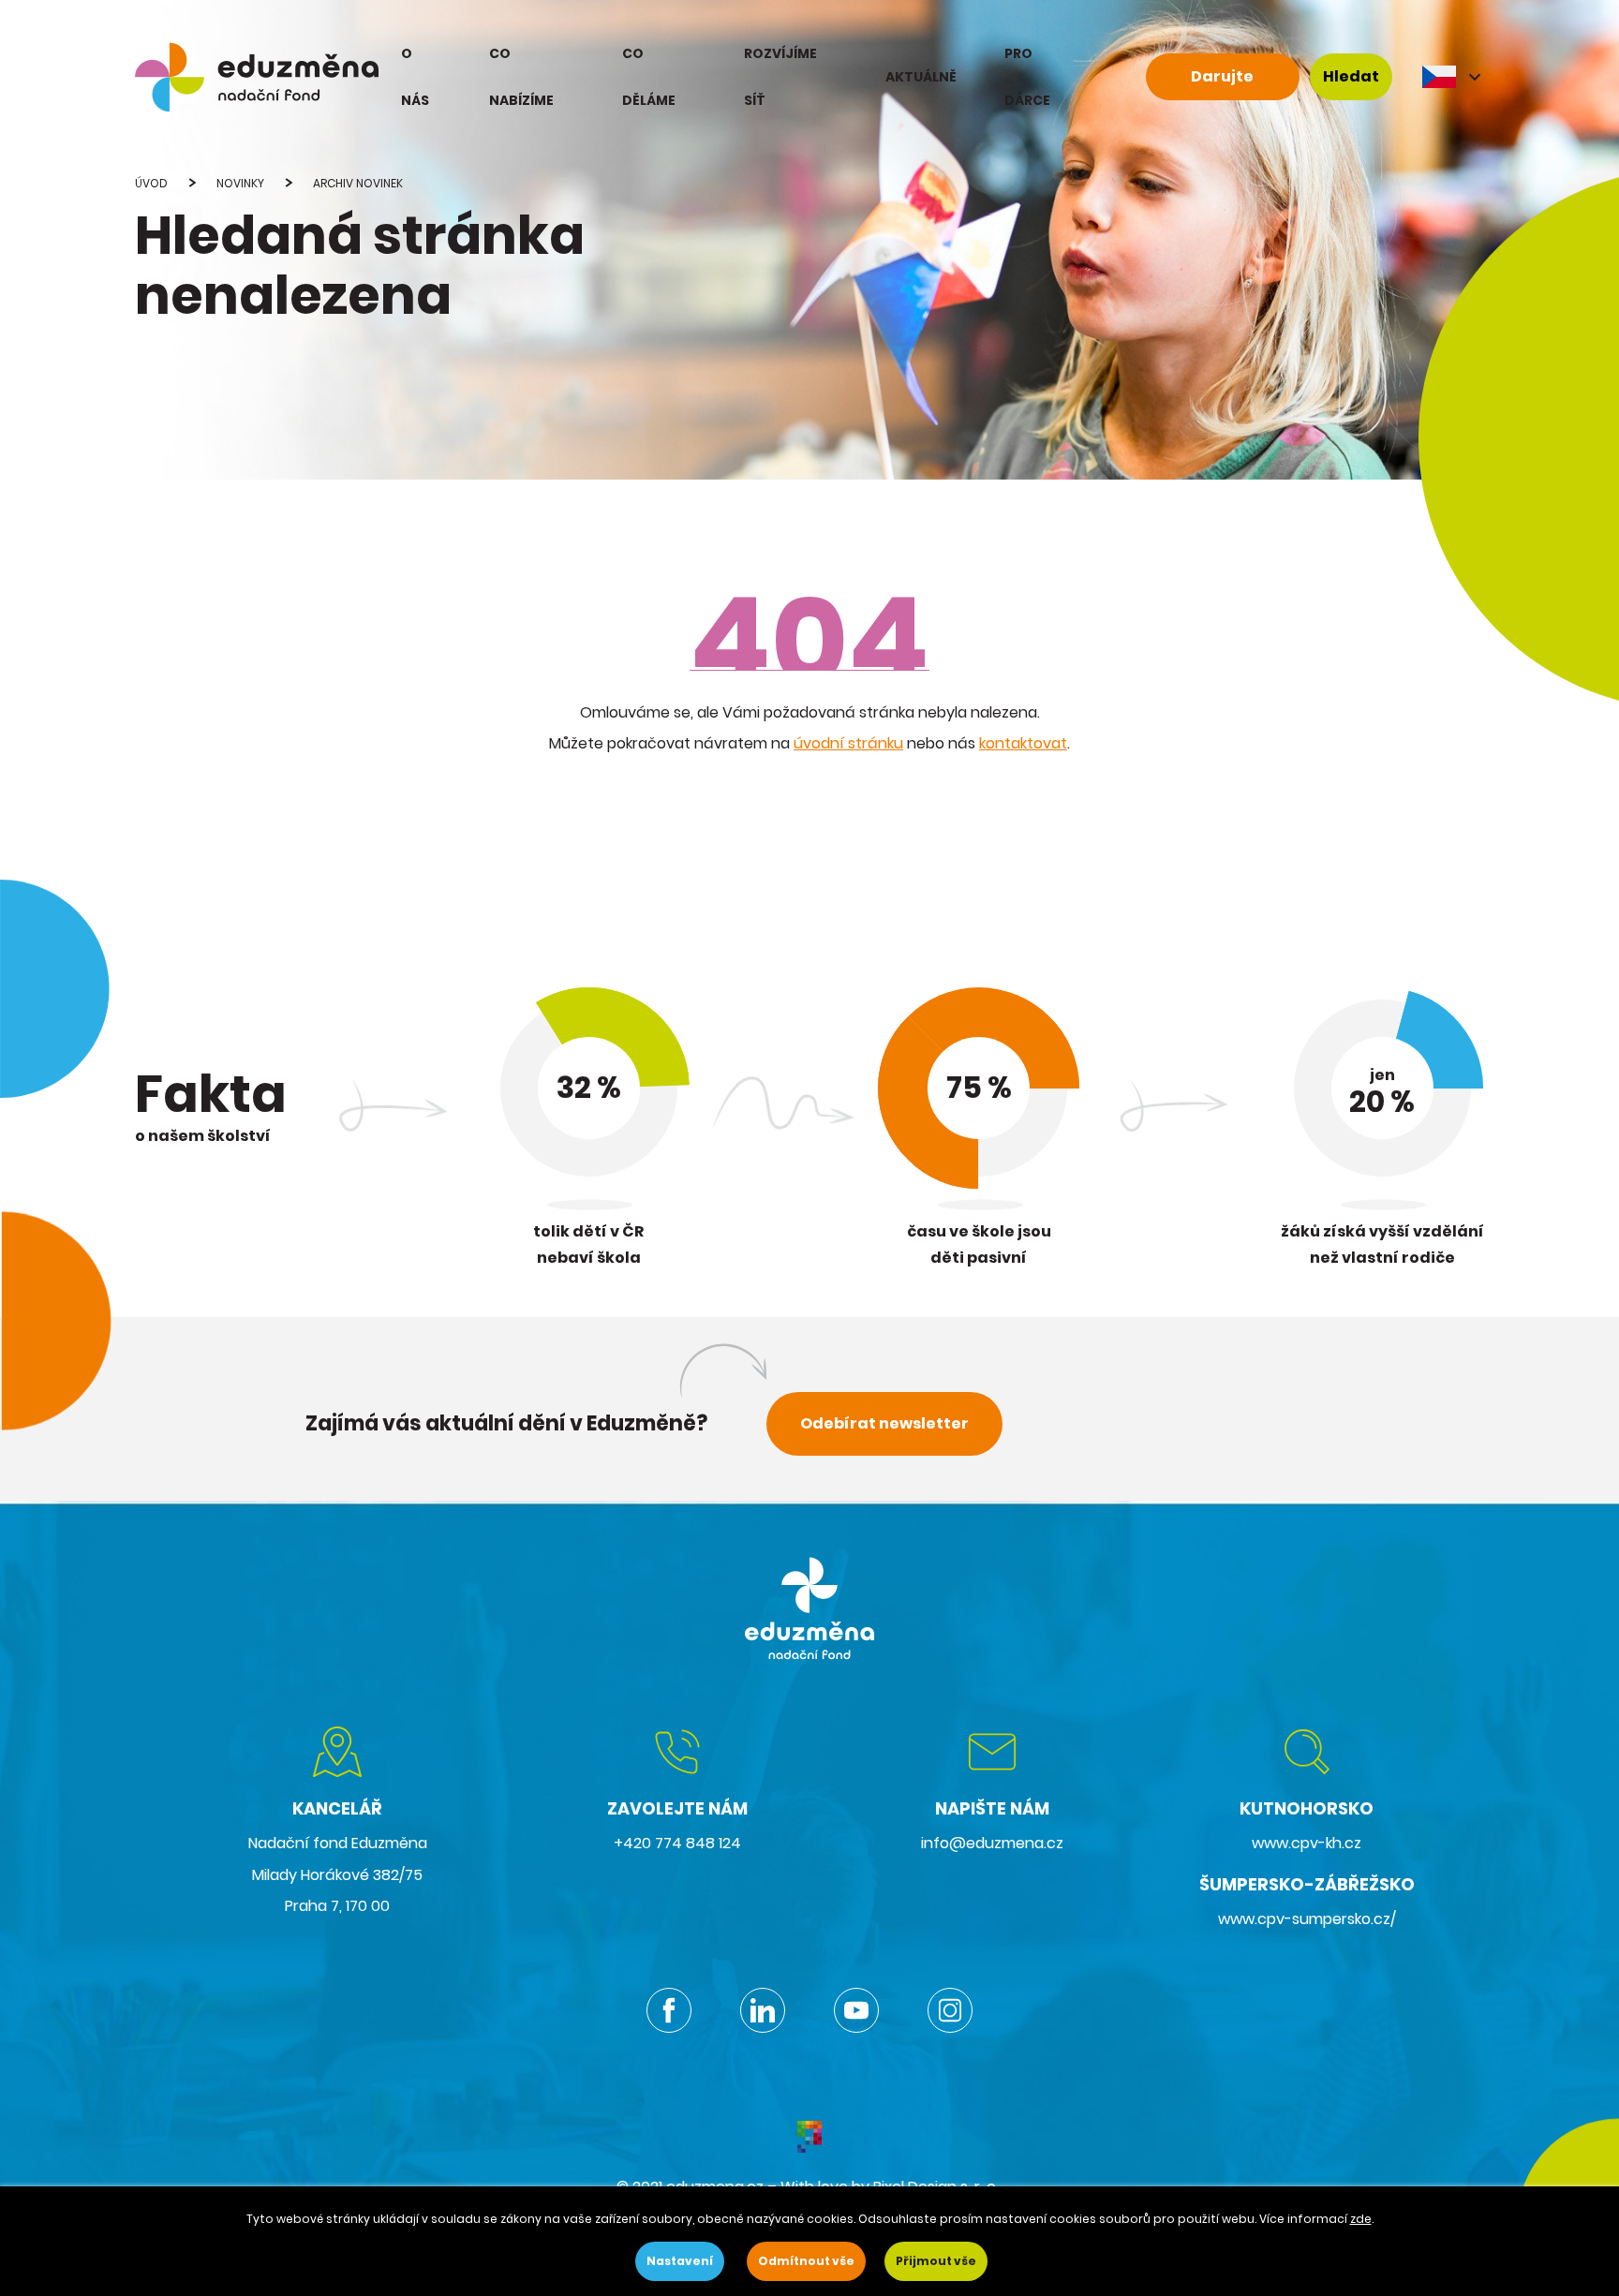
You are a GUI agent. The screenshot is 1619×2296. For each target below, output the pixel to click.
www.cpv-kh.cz (1307, 1843)
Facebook (669, 2010)
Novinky (240, 183)
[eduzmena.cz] (257, 77)
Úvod (151, 183)
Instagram (950, 2010)
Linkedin (763, 2010)
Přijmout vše (936, 2261)
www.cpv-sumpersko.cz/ (1307, 1919)
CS (1453, 77)
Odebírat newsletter (884, 1423)
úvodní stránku (848, 743)
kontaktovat (1023, 743)
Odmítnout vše (806, 2261)
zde (1361, 2219)
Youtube (856, 2010)
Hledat (1351, 76)
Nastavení (680, 2261)
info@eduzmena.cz (992, 1843)
